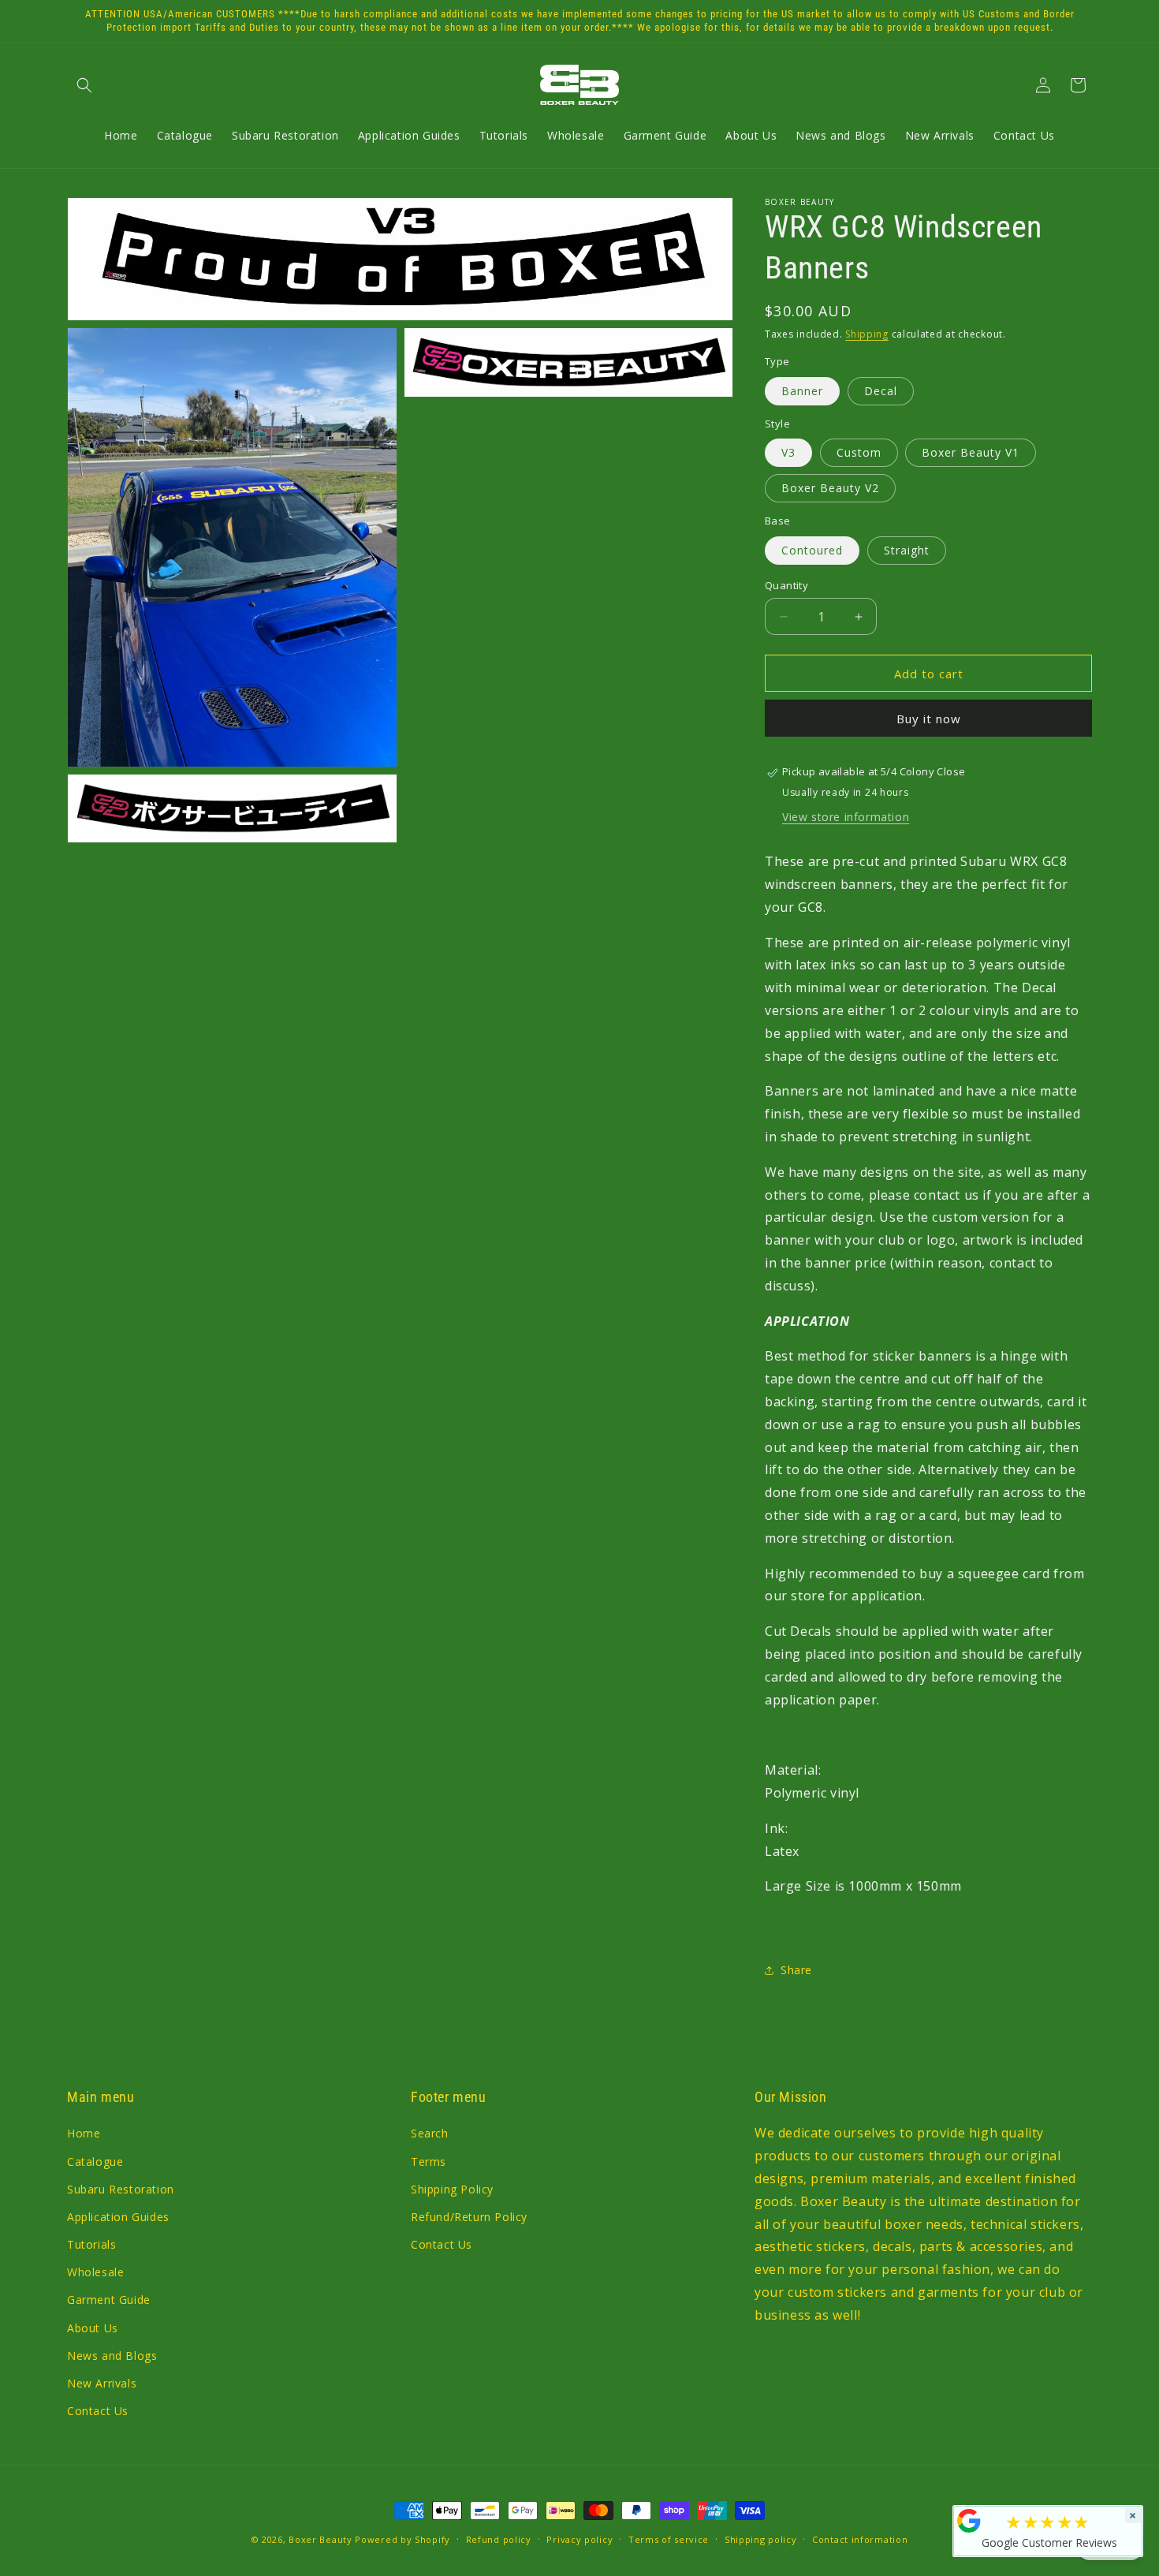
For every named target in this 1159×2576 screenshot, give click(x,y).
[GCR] (969, 2521)
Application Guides (118, 2217)
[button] (84, 85)
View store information (846, 817)
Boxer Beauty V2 (830, 489)
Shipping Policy (452, 2189)
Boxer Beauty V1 (971, 453)
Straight (907, 550)
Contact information (860, 2539)
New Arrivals (102, 2383)
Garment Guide (109, 2300)
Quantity (786, 585)
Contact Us (98, 2411)
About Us (93, 2328)
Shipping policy (761, 2539)
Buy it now (929, 719)
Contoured (812, 550)
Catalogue (95, 2162)
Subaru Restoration (121, 2189)
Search (430, 2134)
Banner (802, 391)
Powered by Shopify (402, 2539)
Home (84, 2134)
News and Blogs (112, 2356)
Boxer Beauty (320, 2539)
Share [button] (796, 1971)
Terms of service (669, 2539)
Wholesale (95, 2272)
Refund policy (499, 2539)
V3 (788, 453)
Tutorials (91, 2244)
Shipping (867, 334)
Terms (429, 2162)
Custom (859, 453)
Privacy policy (579, 2539)
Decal (881, 391)
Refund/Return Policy (469, 2217)
